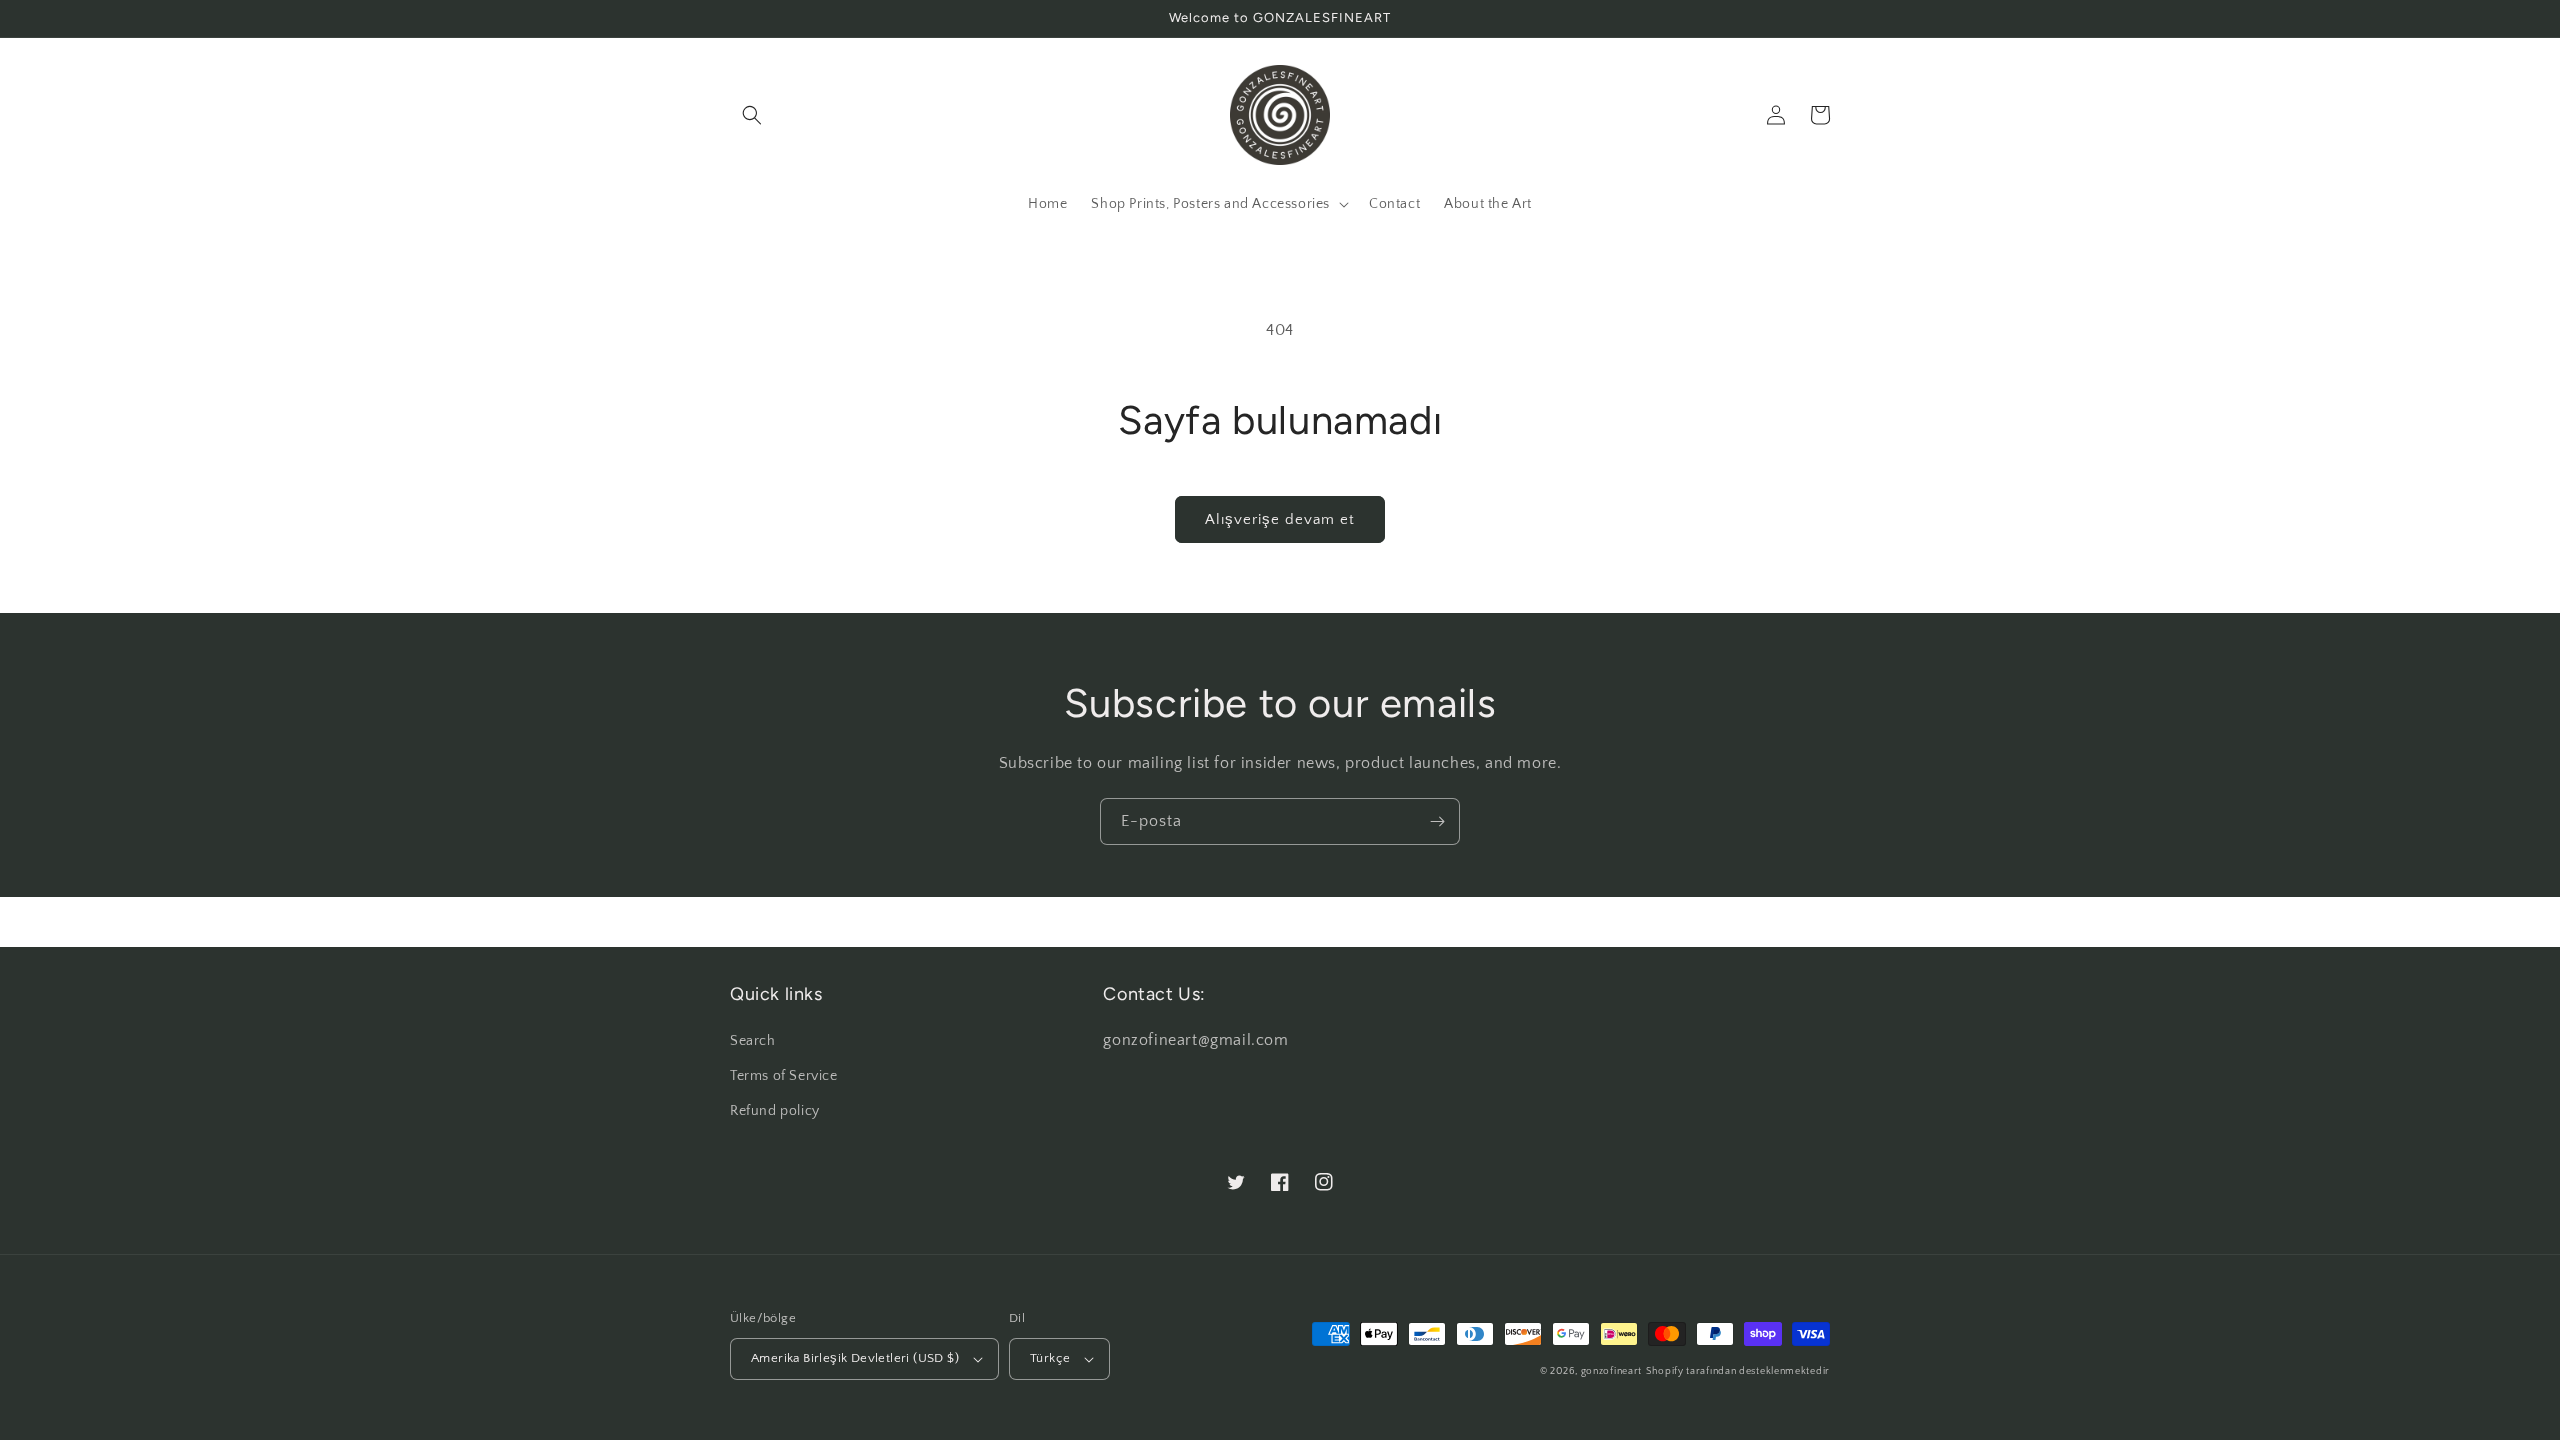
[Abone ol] (1437, 821)
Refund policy (775, 1111)
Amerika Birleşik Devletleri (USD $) (855, 1358)
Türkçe (1050, 1358)
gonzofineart (1611, 1371)
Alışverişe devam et (1280, 519)
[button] (752, 115)
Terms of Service (784, 1076)
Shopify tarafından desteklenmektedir (1738, 1371)
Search (753, 1041)
